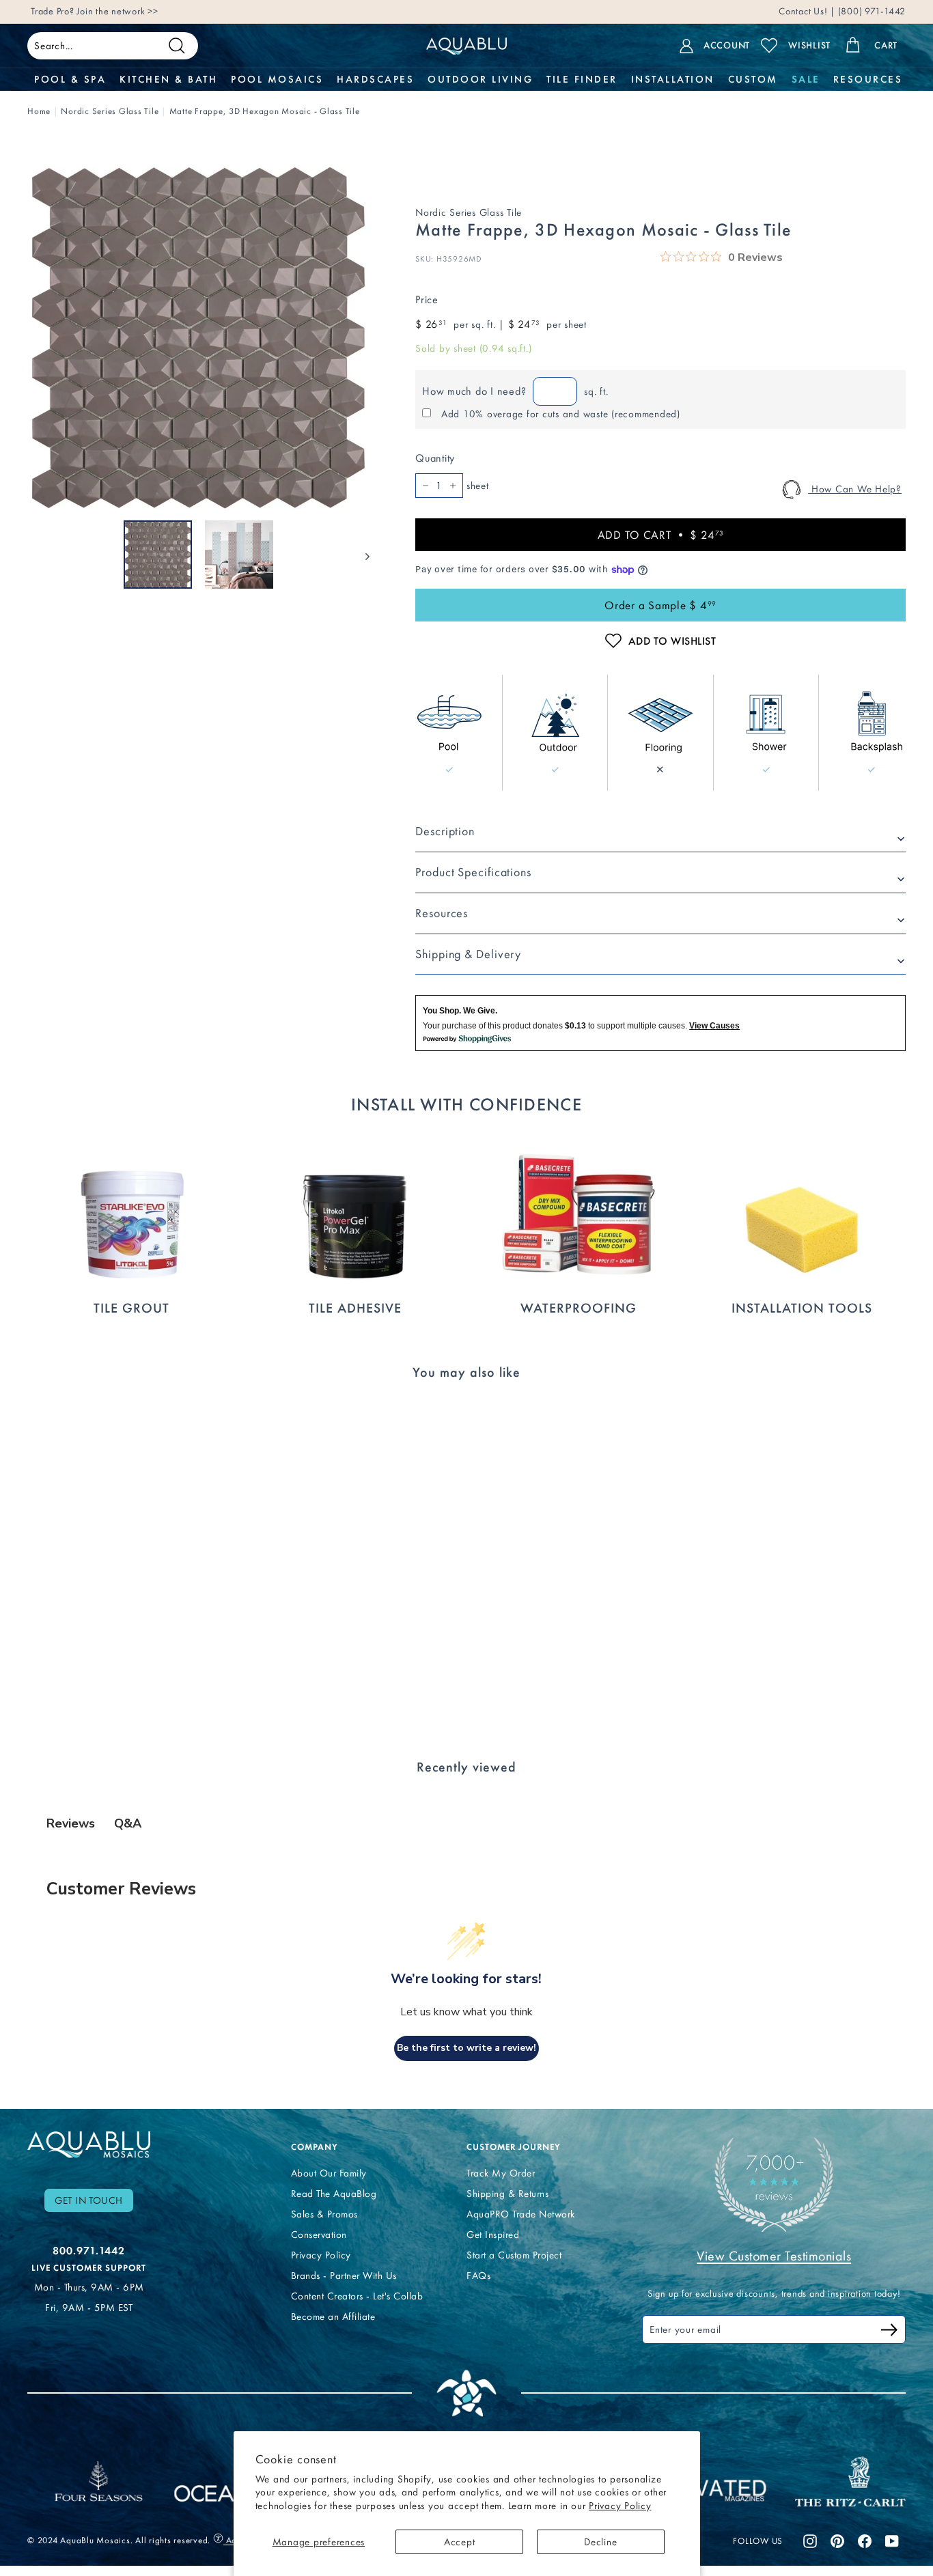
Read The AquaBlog (334, 2194)
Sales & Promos (324, 2214)
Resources (442, 913)
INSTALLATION (673, 79)
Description (445, 831)
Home (39, 111)
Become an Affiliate (333, 2316)
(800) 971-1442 (871, 11)
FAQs (478, 2276)
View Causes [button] (714, 1026)
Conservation (319, 2235)
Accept (460, 2542)
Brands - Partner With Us (344, 2276)
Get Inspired (493, 2235)
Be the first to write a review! (466, 2048)
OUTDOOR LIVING (480, 79)
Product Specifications (473, 872)
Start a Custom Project (514, 2255)
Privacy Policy (620, 2506)
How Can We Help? (855, 489)
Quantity (435, 458)
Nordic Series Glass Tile (110, 111)
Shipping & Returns (507, 2194)
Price (427, 299)
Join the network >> (117, 11)
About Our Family (329, 2173)
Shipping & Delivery (468, 954)
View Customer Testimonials (774, 2256)
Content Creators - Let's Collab (357, 2296)
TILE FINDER (582, 79)
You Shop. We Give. (460, 1011)
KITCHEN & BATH (168, 79)
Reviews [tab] (71, 1823)
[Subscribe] (889, 2332)
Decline (600, 2542)
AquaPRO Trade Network (521, 2214)
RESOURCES (868, 79)
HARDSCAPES (375, 79)
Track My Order (501, 2173)
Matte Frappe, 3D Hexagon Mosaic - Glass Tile (265, 111)
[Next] (361, 555)
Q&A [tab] (128, 1823)
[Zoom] (198, 338)
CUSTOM (753, 79)
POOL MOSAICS (277, 79)
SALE (806, 79)
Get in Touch (89, 2200)
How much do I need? (474, 391)
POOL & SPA (70, 79)
